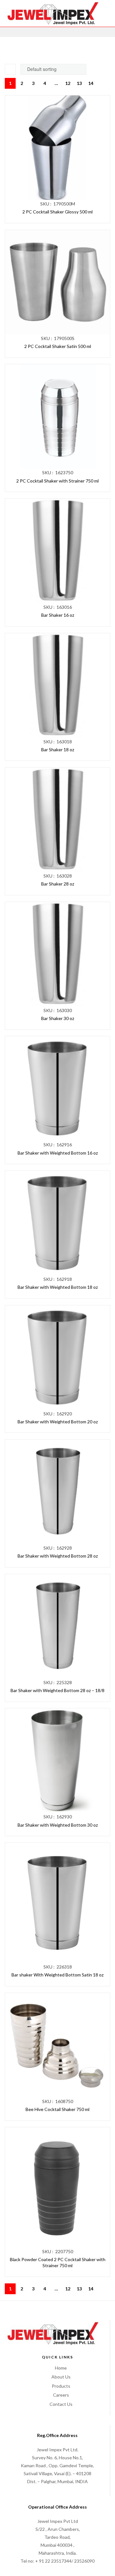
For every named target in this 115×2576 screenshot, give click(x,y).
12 (68, 83)
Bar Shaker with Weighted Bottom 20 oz (58, 1422)
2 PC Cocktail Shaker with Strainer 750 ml (57, 481)
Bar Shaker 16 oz (58, 615)
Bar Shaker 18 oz (58, 750)
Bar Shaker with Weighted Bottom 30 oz (58, 1825)
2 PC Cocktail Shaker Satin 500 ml (58, 346)
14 (91, 83)
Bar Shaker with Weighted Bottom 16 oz (58, 1153)
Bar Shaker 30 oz (58, 1018)
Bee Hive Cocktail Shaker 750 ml (57, 2109)
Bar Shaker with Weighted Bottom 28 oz (58, 1556)
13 (79, 83)
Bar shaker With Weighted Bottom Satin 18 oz (57, 1975)
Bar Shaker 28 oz (58, 884)
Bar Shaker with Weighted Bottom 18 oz (58, 1287)
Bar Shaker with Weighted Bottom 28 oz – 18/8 (57, 1690)
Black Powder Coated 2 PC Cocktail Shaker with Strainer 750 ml (58, 2263)
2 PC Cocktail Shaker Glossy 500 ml (57, 212)
